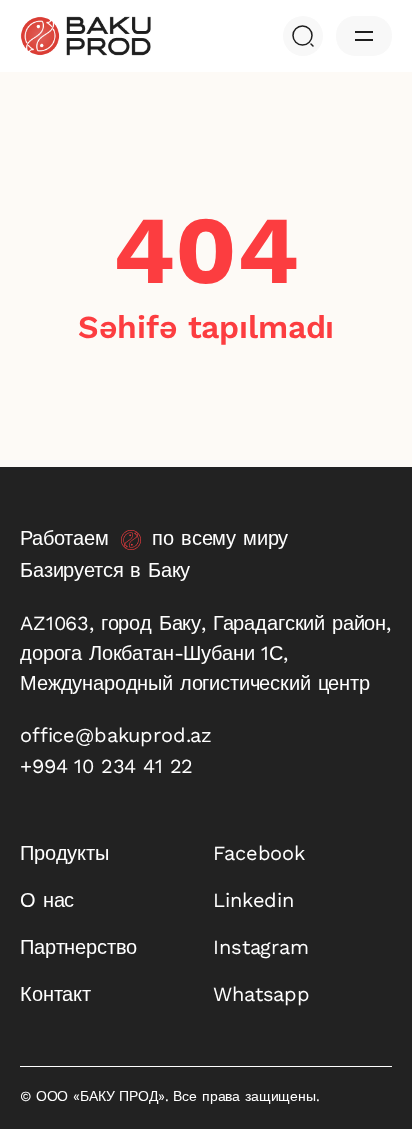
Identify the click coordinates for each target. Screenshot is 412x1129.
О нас (47, 900)
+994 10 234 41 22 (106, 766)
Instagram (261, 947)
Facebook (259, 853)
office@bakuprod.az (116, 735)
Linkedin (253, 900)
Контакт (55, 994)
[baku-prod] (85, 36)
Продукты (64, 853)
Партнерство (78, 947)
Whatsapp (261, 994)
